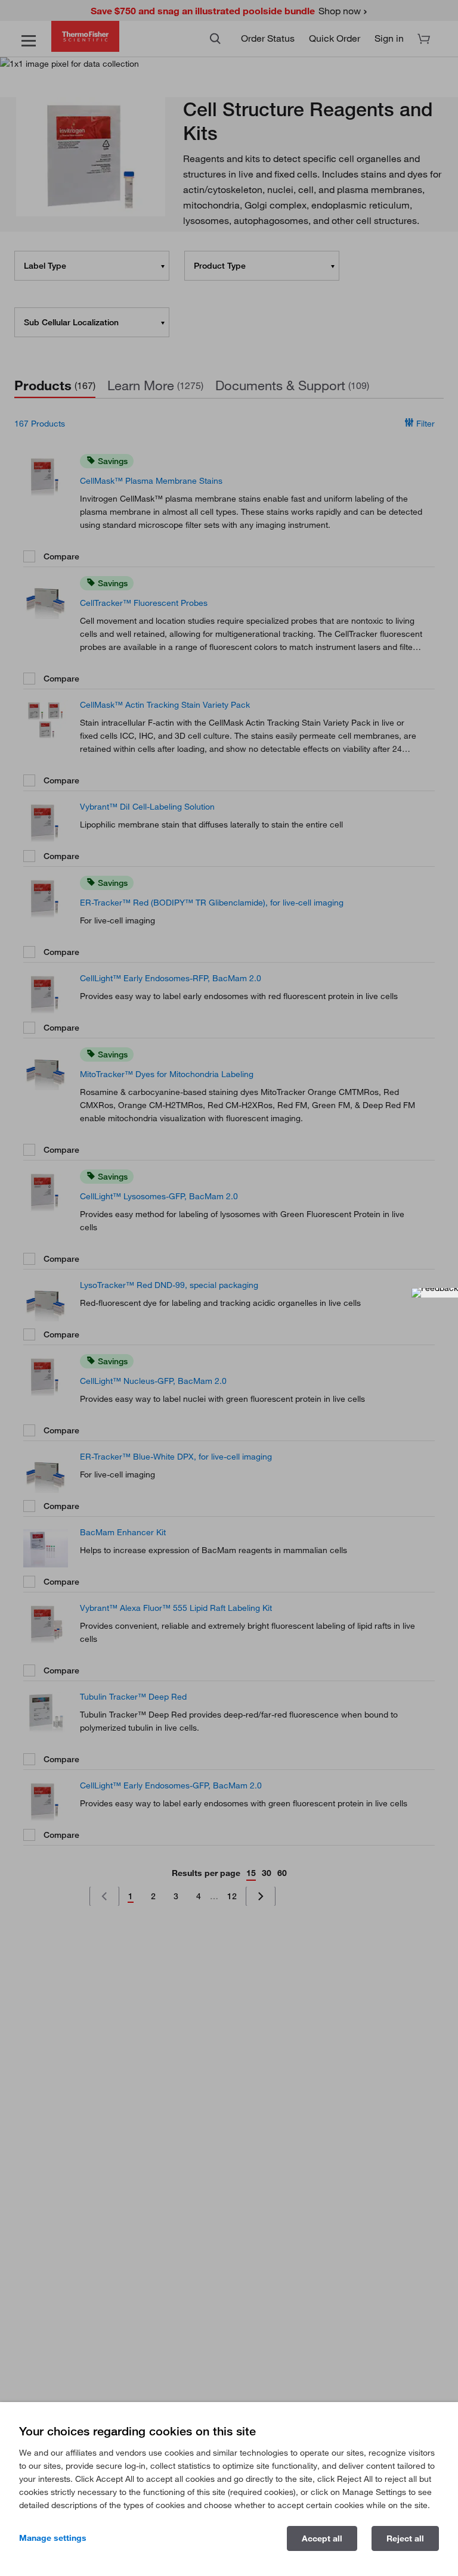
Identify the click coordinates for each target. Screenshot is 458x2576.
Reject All (405, 2538)
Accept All (322, 2538)
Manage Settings (53, 2538)
